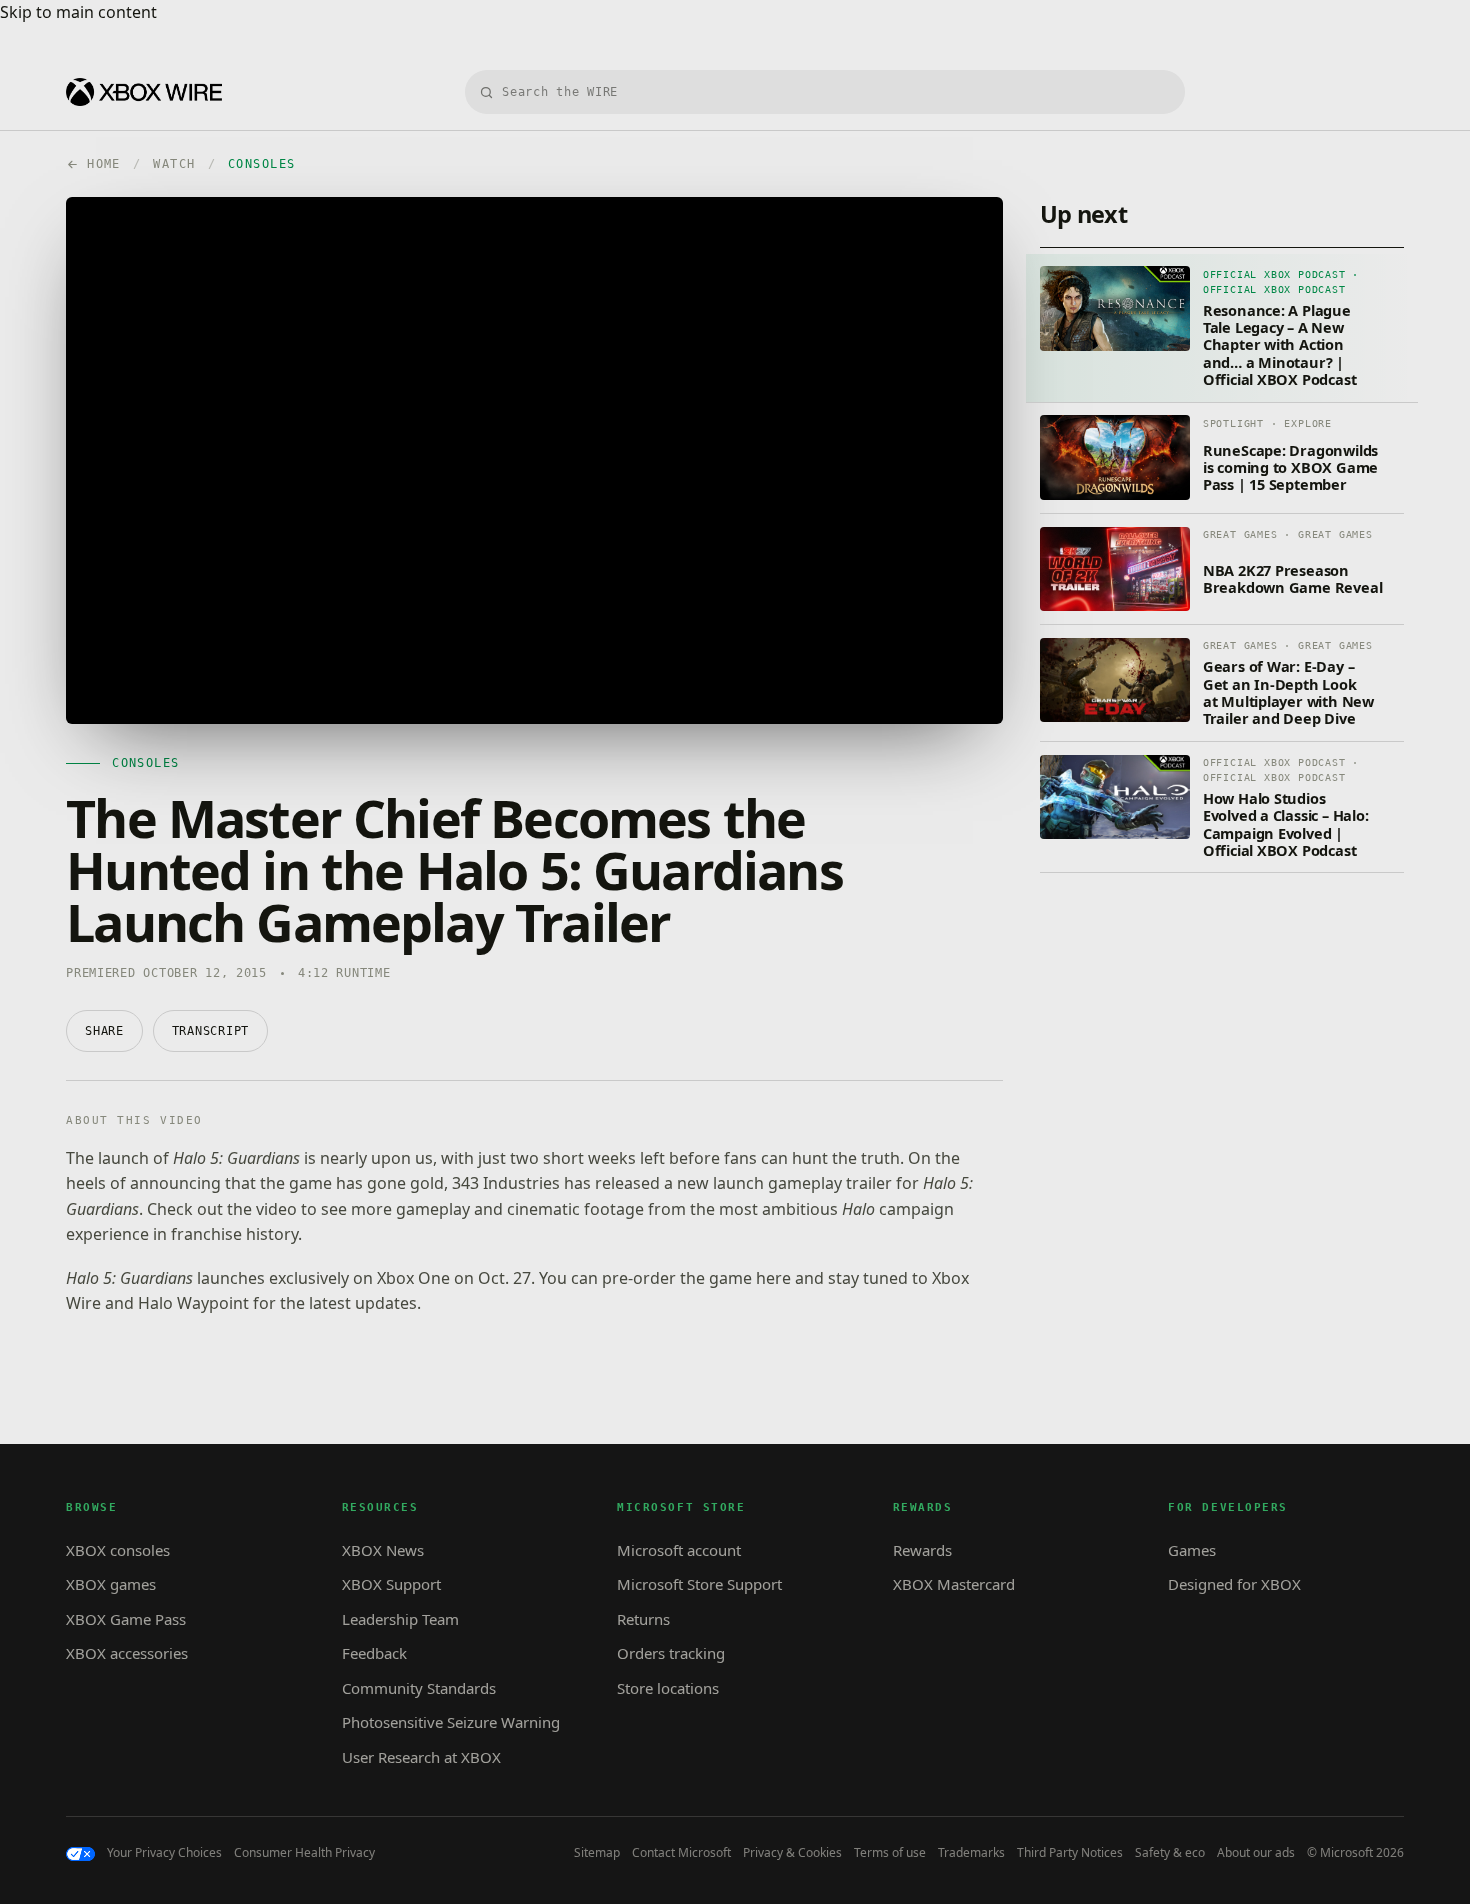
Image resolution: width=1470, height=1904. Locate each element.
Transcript (210, 1031)
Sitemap (597, 1853)
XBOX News (383, 1550)
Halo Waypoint (193, 1303)
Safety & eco (1170, 1853)
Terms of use (890, 1853)
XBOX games (111, 1584)
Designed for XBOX (1234, 1584)
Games (1192, 1550)
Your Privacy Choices (164, 1853)
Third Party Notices (1070, 1853)
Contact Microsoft (681, 1853)
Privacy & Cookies (792, 1853)
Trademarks (971, 1853)
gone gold (405, 1183)
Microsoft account (679, 1550)
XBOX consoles (118, 1550)
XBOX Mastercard (954, 1584)
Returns (643, 1619)
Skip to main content (78, 12)
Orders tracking (671, 1653)
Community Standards (419, 1688)
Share (104, 1031)
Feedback (374, 1653)
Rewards (922, 1550)
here (773, 1278)
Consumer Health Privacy (304, 1853)
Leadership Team (400, 1619)
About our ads (1256, 1853)
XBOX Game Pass (126, 1619)
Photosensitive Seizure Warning (451, 1722)
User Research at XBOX (421, 1757)
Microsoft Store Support (699, 1584)
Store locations (668, 1688)
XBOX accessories (127, 1653)
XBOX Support (391, 1584)
